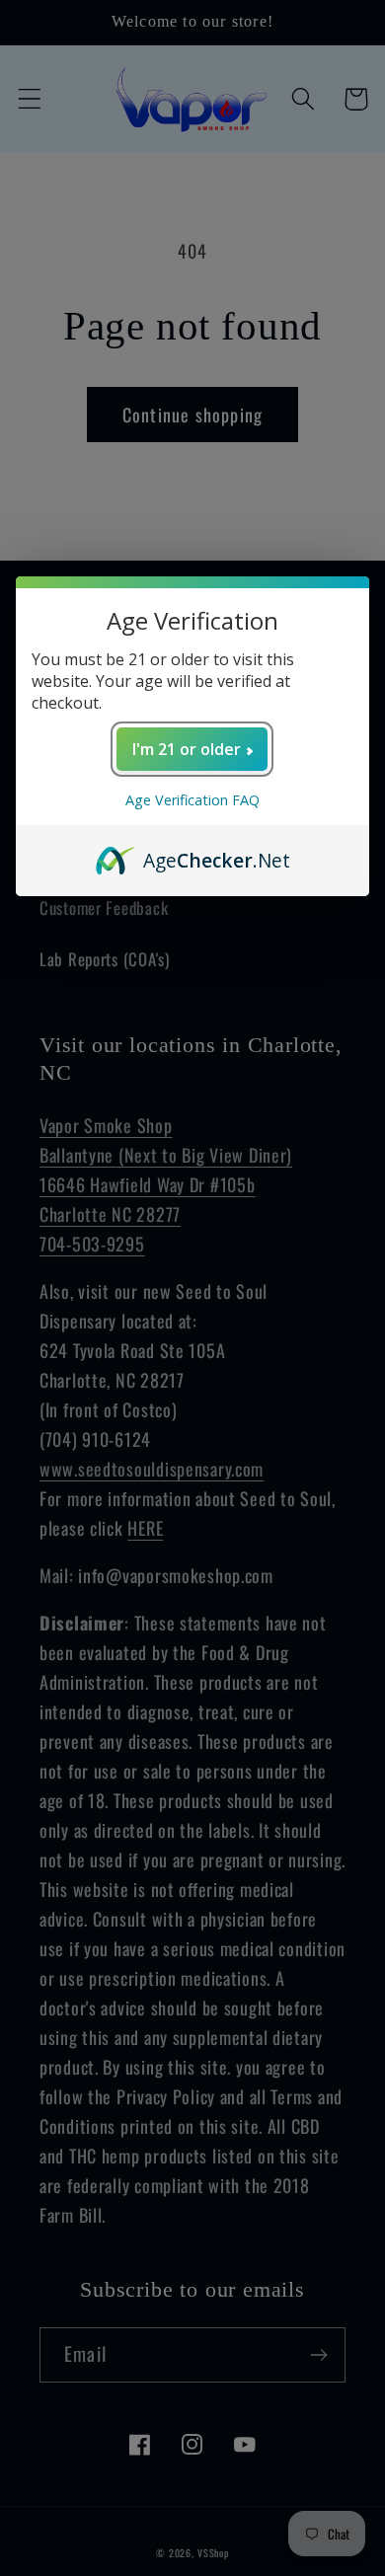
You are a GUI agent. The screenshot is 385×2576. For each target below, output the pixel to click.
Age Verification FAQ (192, 800)
